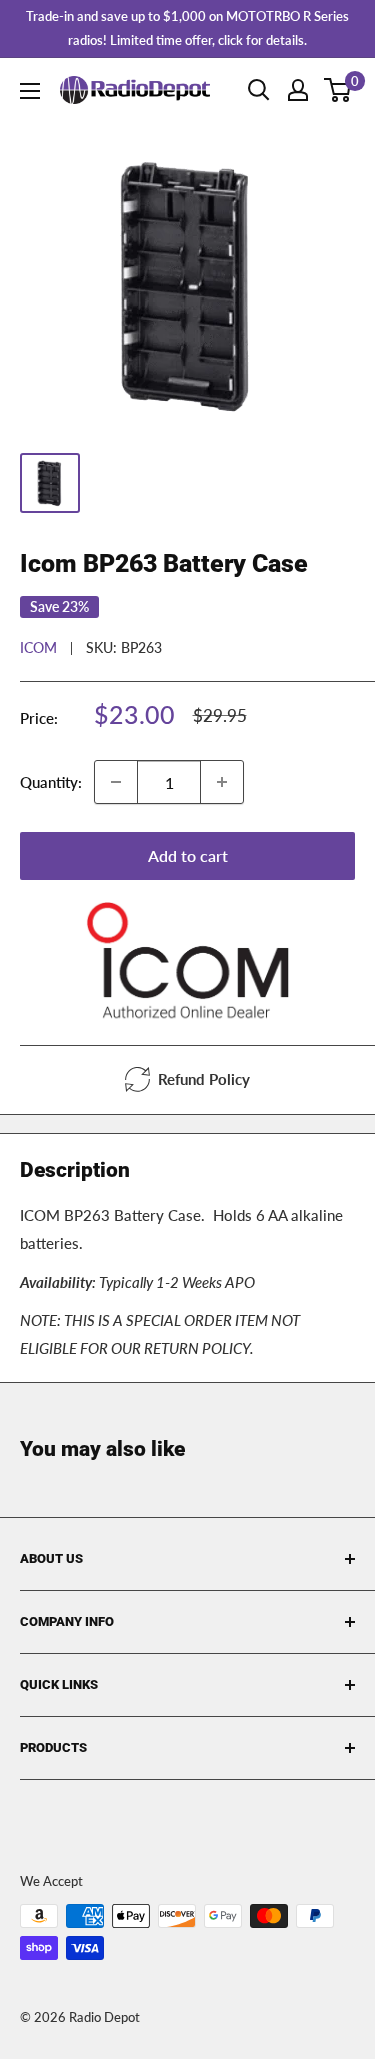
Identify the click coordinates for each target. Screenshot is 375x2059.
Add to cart (188, 855)
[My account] (298, 90)
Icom (38, 647)
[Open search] (259, 90)
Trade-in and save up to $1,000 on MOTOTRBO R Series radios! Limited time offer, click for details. (187, 28)
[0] (338, 90)
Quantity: (51, 782)
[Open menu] (30, 91)
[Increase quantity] (222, 782)
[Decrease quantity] (116, 782)
